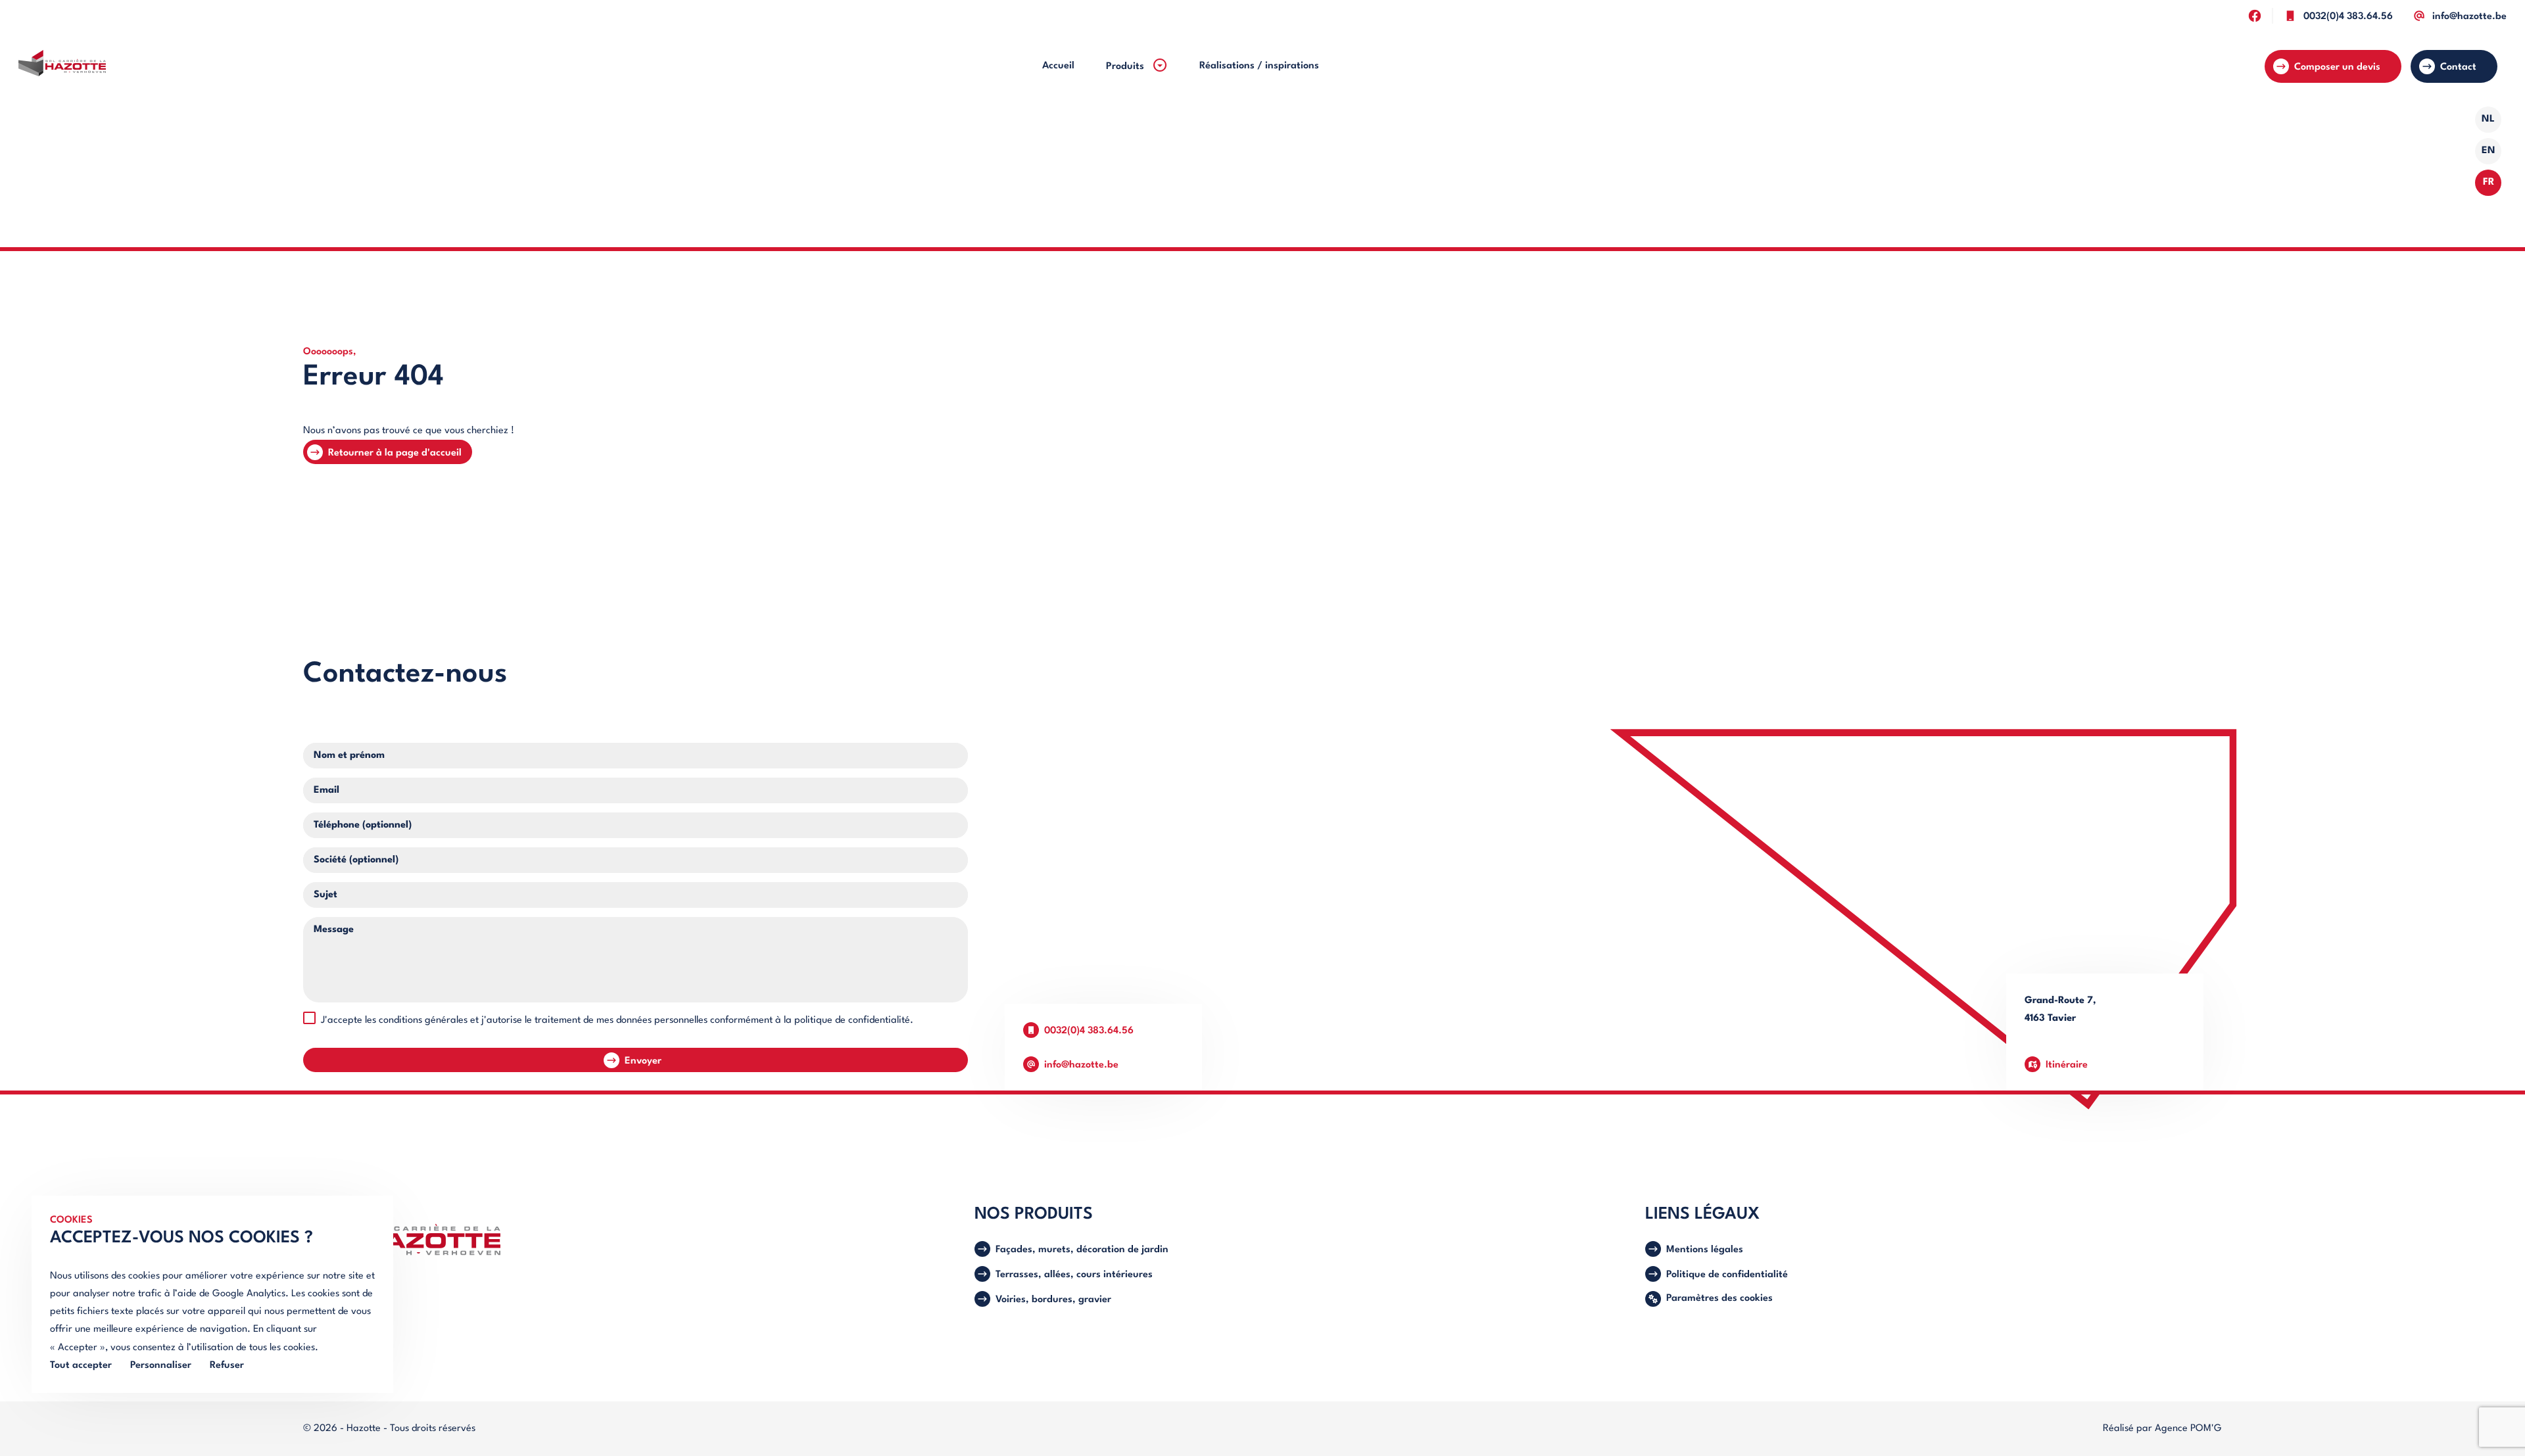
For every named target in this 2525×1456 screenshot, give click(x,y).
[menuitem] (1058, 66)
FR (2489, 182)
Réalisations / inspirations (1259, 66)
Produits (1126, 67)
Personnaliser (161, 1366)
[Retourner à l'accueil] (62, 66)
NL (2488, 119)
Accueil (1058, 66)
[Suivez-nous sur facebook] (2254, 15)
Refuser (227, 1366)
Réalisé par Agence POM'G (2162, 1429)
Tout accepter (81, 1366)
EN (2489, 151)
